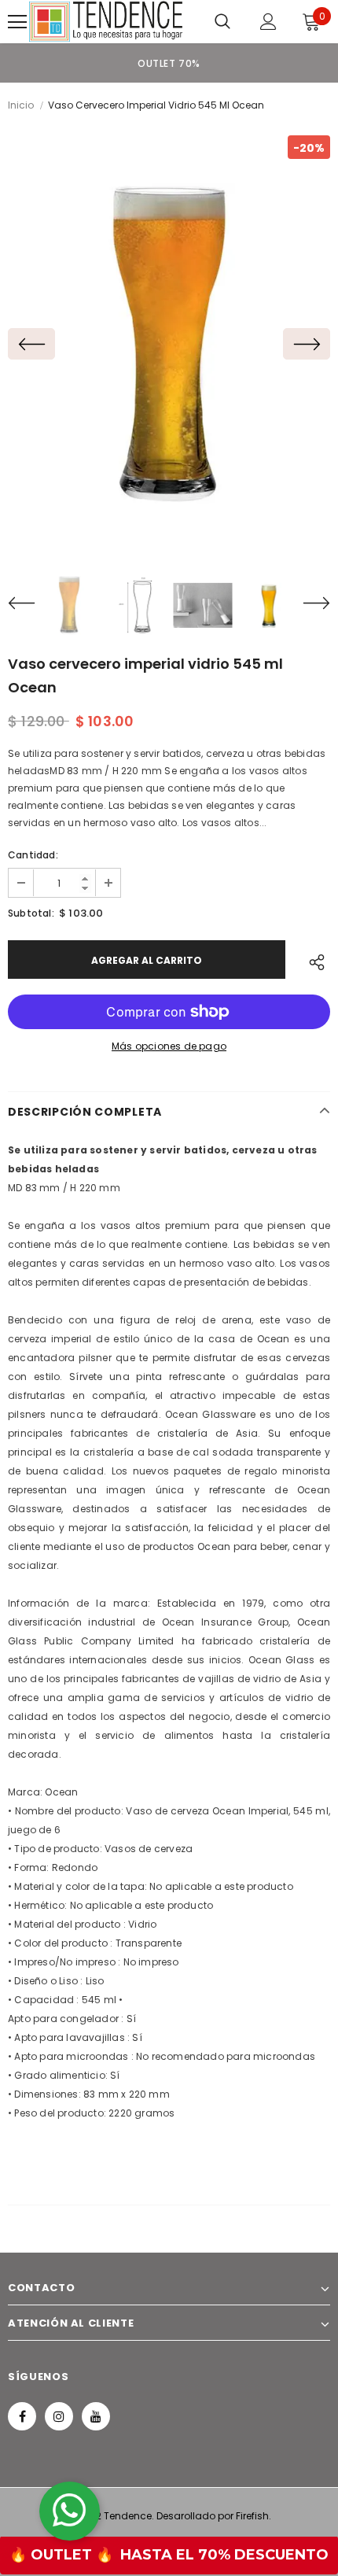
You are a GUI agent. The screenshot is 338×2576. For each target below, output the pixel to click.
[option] (169, 63)
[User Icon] (268, 22)
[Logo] (106, 22)
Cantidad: (33, 855)
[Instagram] (59, 2416)
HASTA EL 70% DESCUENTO (224, 2555)
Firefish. (253, 2516)
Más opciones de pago (169, 1046)
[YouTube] (96, 2416)
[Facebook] (22, 2416)
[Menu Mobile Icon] (17, 22)
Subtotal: (31, 913)
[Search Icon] (222, 22)
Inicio (21, 105)
